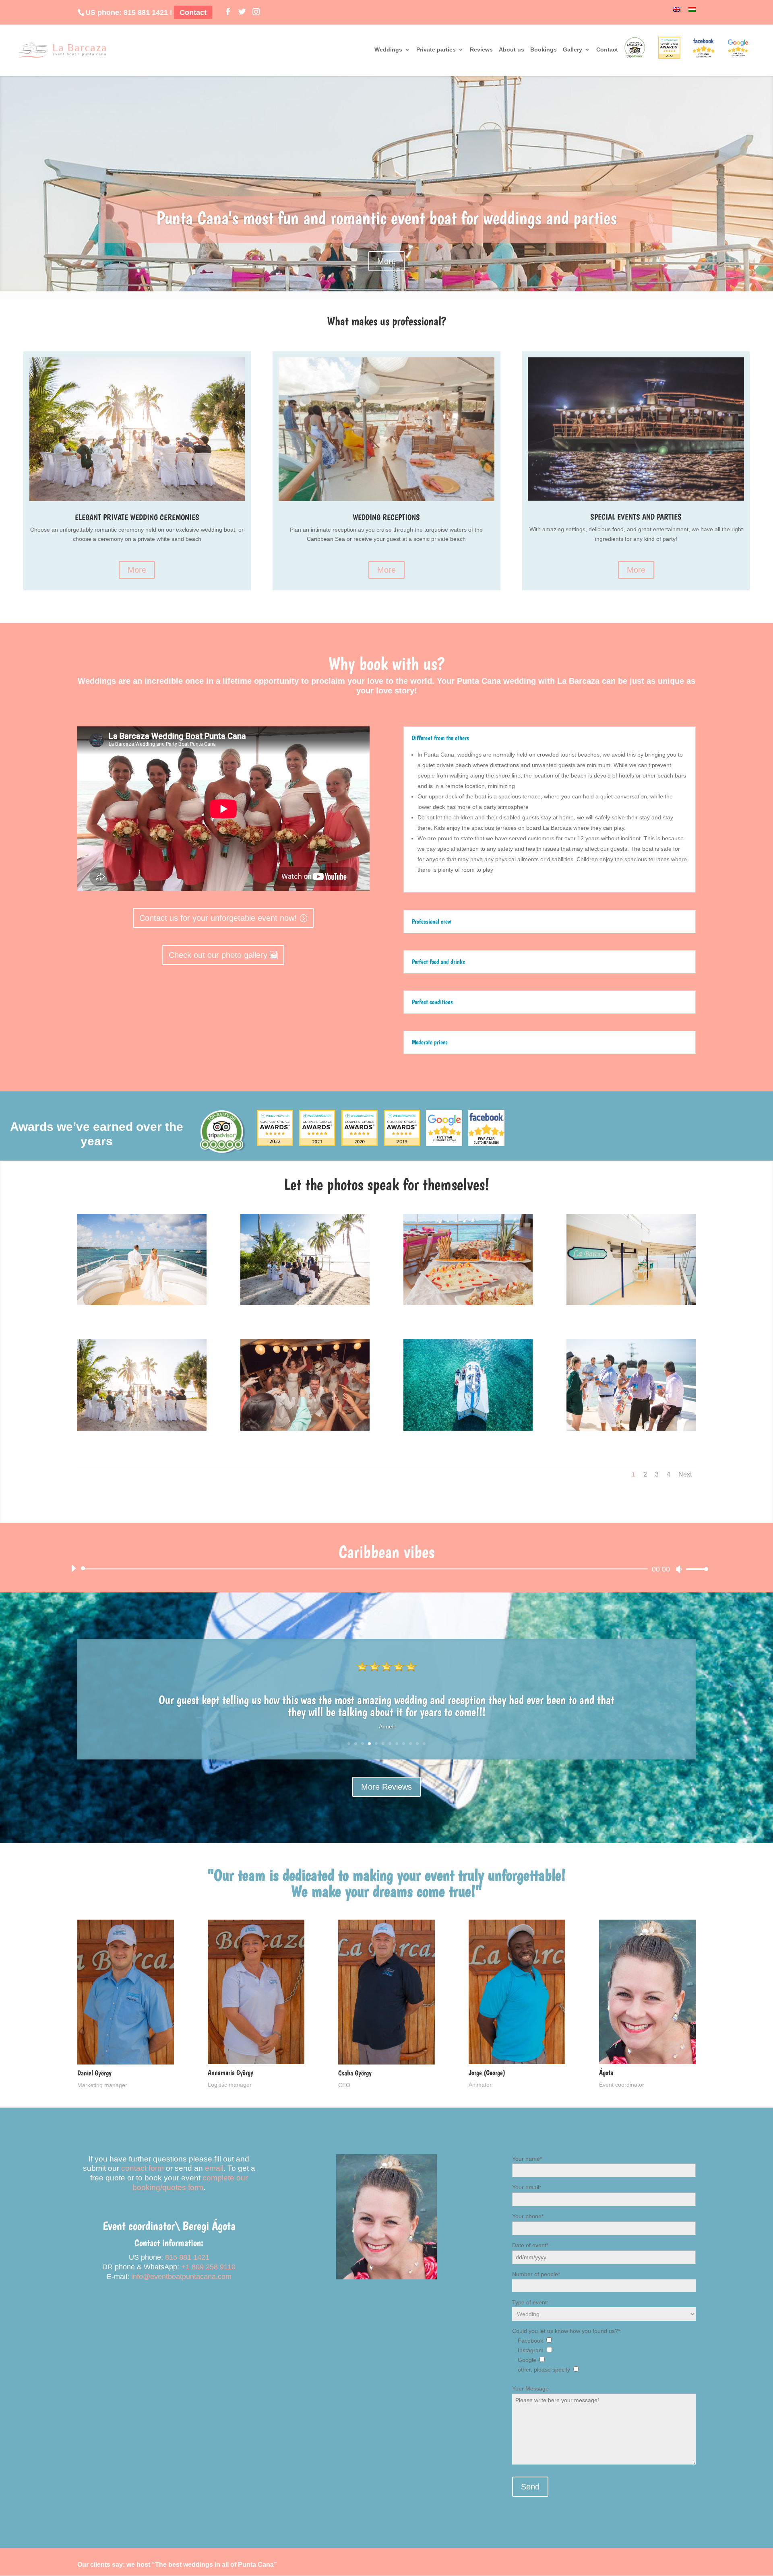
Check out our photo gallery (218, 955)
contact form (143, 2168)
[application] (387, 1569)
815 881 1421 (146, 12)
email (214, 2168)
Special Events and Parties (636, 517)
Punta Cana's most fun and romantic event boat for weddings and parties (386, 218)
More (386, 261)
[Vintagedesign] (631, 1303)
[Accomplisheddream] (142, 1303)
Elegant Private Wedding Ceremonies (137, 517)
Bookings (544, 50)
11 (417, 1744)
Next (685, 1474)
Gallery (573, 50)
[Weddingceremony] (142, 1429)
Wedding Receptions (386, 517)
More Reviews (386, 1787)
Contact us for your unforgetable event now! (218, 918)
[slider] (695, 1569)
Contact (193, 12)
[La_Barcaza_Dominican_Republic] (468, 1429)
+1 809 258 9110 (208, 2267)
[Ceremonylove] (305, 1303)
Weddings (388, 50)
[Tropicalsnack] (468, 1303)
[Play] (73, 1568)
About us (512, 50)
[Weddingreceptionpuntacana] (305, 1429)
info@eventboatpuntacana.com (181, 2277)
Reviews (481, 50)
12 (424, 1744)
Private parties (436, 50)
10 (410, 1744)
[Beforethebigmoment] (631, 1429)
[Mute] (679, 1569)
